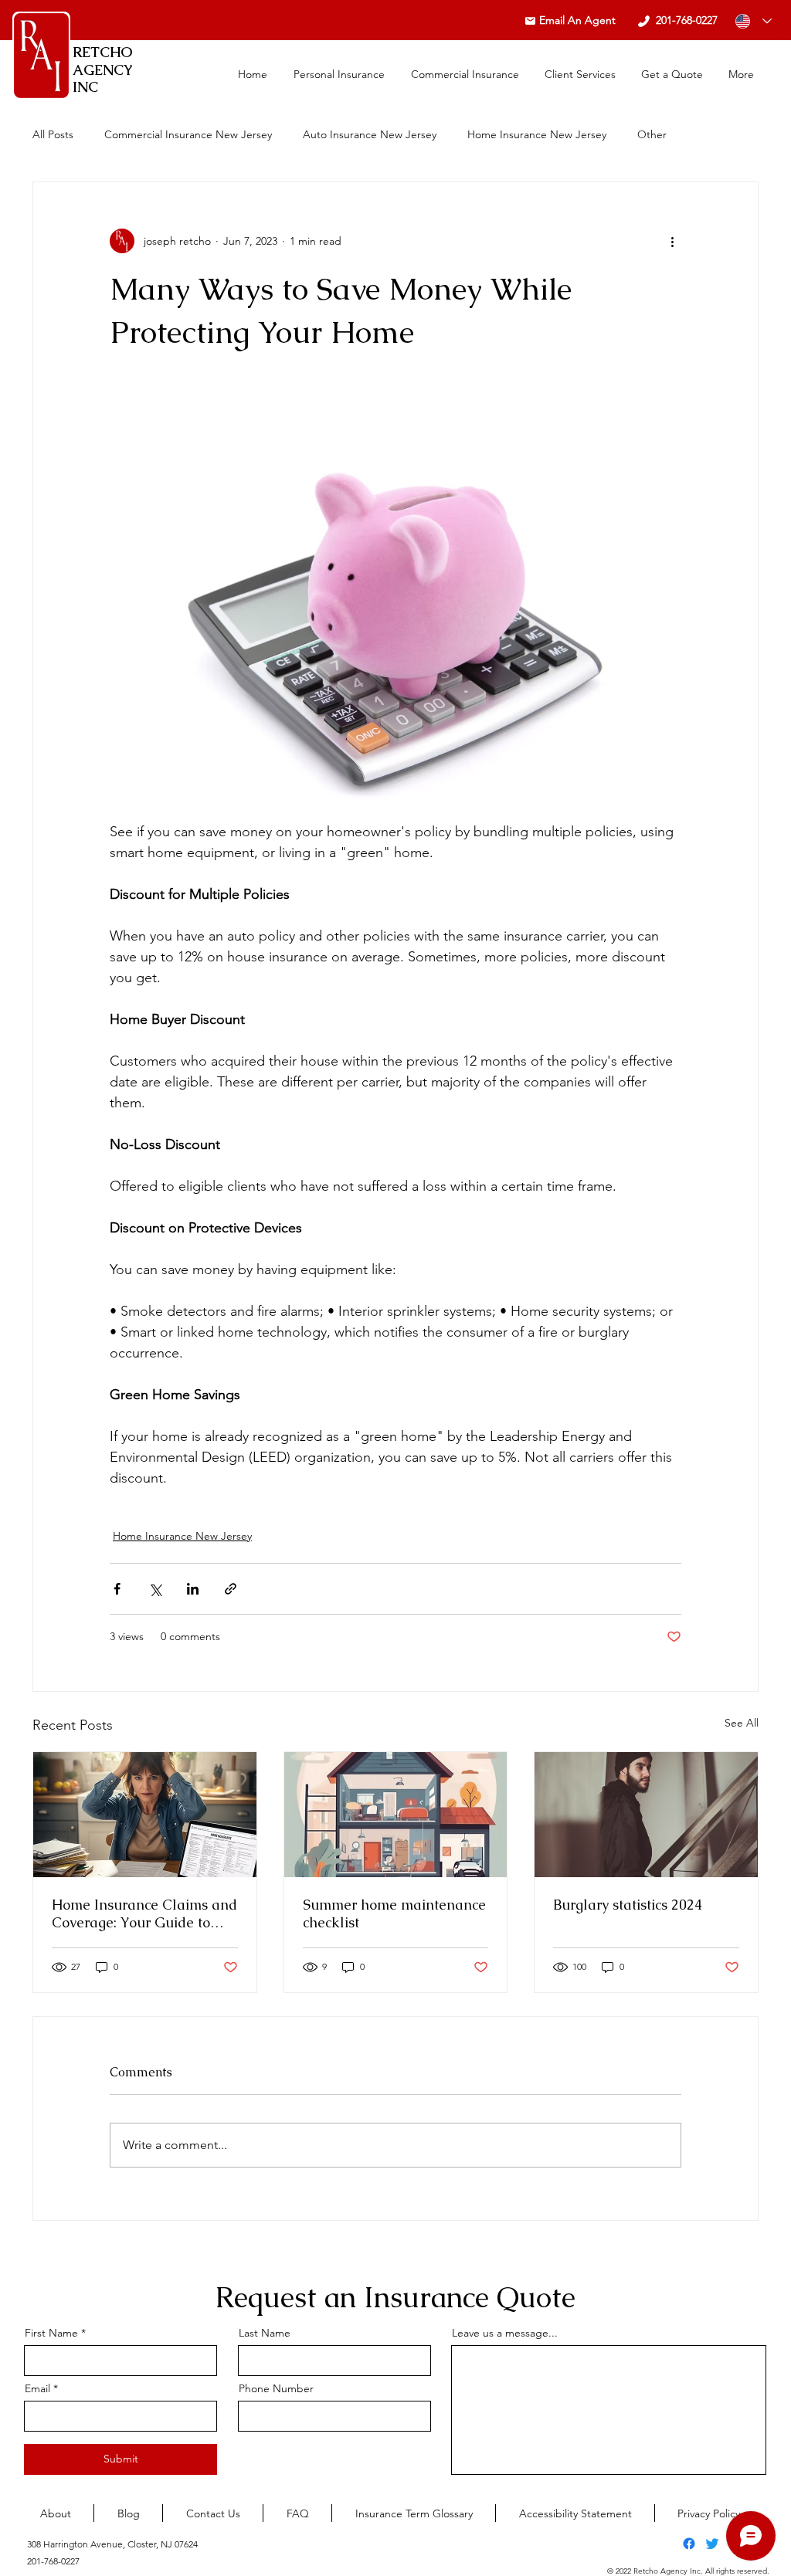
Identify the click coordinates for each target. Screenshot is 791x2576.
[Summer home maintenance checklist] (396, 1815)
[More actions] (672, 241)
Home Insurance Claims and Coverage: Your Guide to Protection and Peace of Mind (144, 1913)
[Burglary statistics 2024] (646, 1815)
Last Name (265, 2333)
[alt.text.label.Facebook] (689, 2544)
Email (37, 2388)
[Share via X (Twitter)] (155, 1589)
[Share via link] (231, 1589)
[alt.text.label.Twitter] (712, 2544)
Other (652, 134)
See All (742, 1723)
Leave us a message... (505, 2333)
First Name (51, 2333)
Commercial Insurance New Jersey (188, 134)
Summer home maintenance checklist (394, 1913)
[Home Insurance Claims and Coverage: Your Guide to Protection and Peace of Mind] (145, 1815)
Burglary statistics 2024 (628, 1905)
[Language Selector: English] (754, 21)
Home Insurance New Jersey (537, 134)
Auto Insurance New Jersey (370, 134)
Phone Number (276, 2388)
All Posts (53, 134)
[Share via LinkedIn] (193, 1589)
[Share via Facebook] (117, 1589)
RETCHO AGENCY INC (103, 69)
